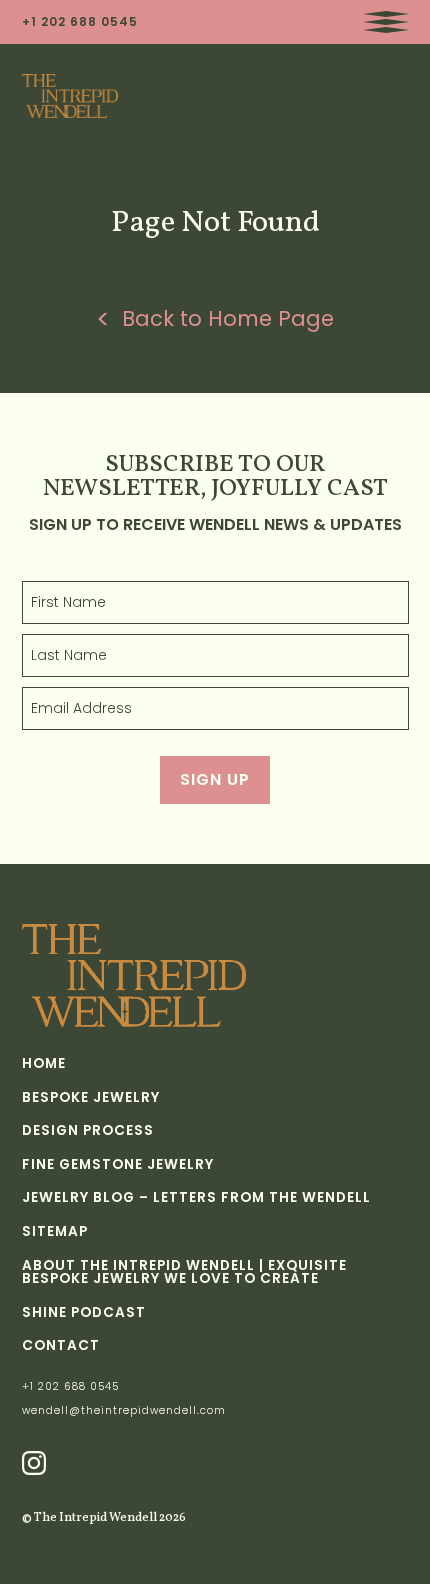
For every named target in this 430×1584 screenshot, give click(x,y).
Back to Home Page (228, 320)
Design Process (88, 1131)
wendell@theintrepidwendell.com (124, 1411)
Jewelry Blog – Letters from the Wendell (196, 1198)
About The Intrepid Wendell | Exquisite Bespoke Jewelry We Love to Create (184, 1272)
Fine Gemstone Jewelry (118, 1165)
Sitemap (55, 1232)
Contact (61, 1346)
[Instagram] (34, 1463)
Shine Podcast (84, 1313)
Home (44, 1064)
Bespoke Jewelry (91, 1098)
